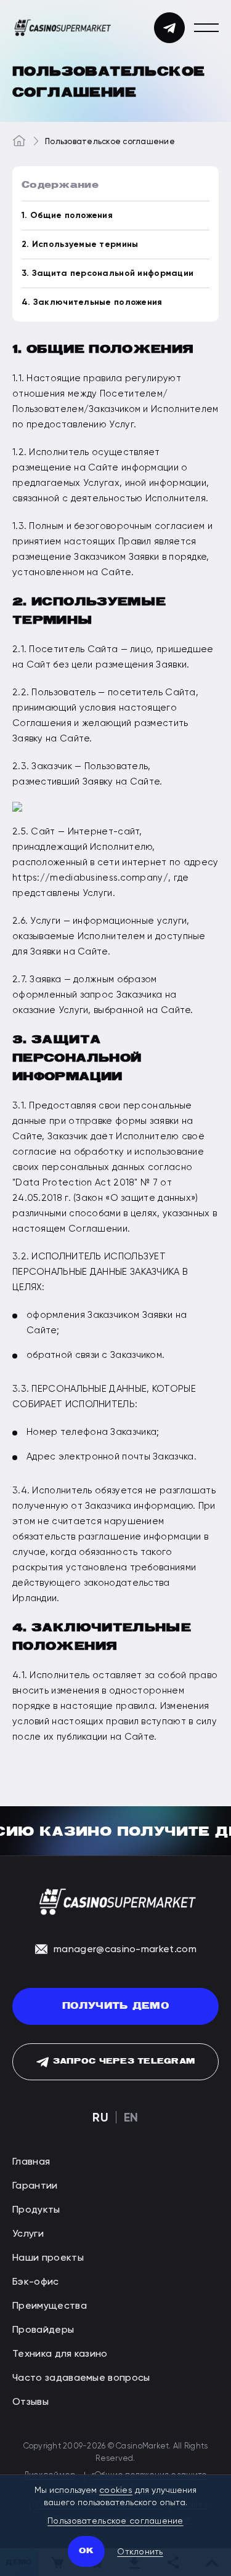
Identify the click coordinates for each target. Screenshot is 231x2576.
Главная (31, 2161)
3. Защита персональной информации (107, 273)
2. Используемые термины (80, 244)
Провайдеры (43, 2329)
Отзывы (30, 2401)
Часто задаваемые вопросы (81, 2377)
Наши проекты (48, 2257)
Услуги (28, 2233)
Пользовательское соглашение (115, 2521)
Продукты (36, 2209)
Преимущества (50, 2305)
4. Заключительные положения (92, 302)
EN (131, 2117)
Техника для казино (60, 2353)
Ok (86, 2551)
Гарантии (35, 2185)
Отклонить (140, 2551)
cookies (116, 2490)
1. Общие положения (67, 215)
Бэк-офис (36, 2281)
